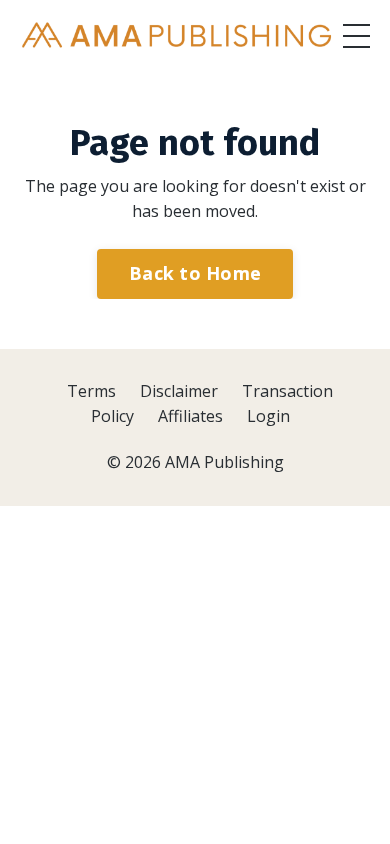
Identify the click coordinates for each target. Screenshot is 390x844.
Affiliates (190, 416)
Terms (91, 391)
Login (268, 416)
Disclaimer (179, 391)
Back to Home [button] (195, 273)
